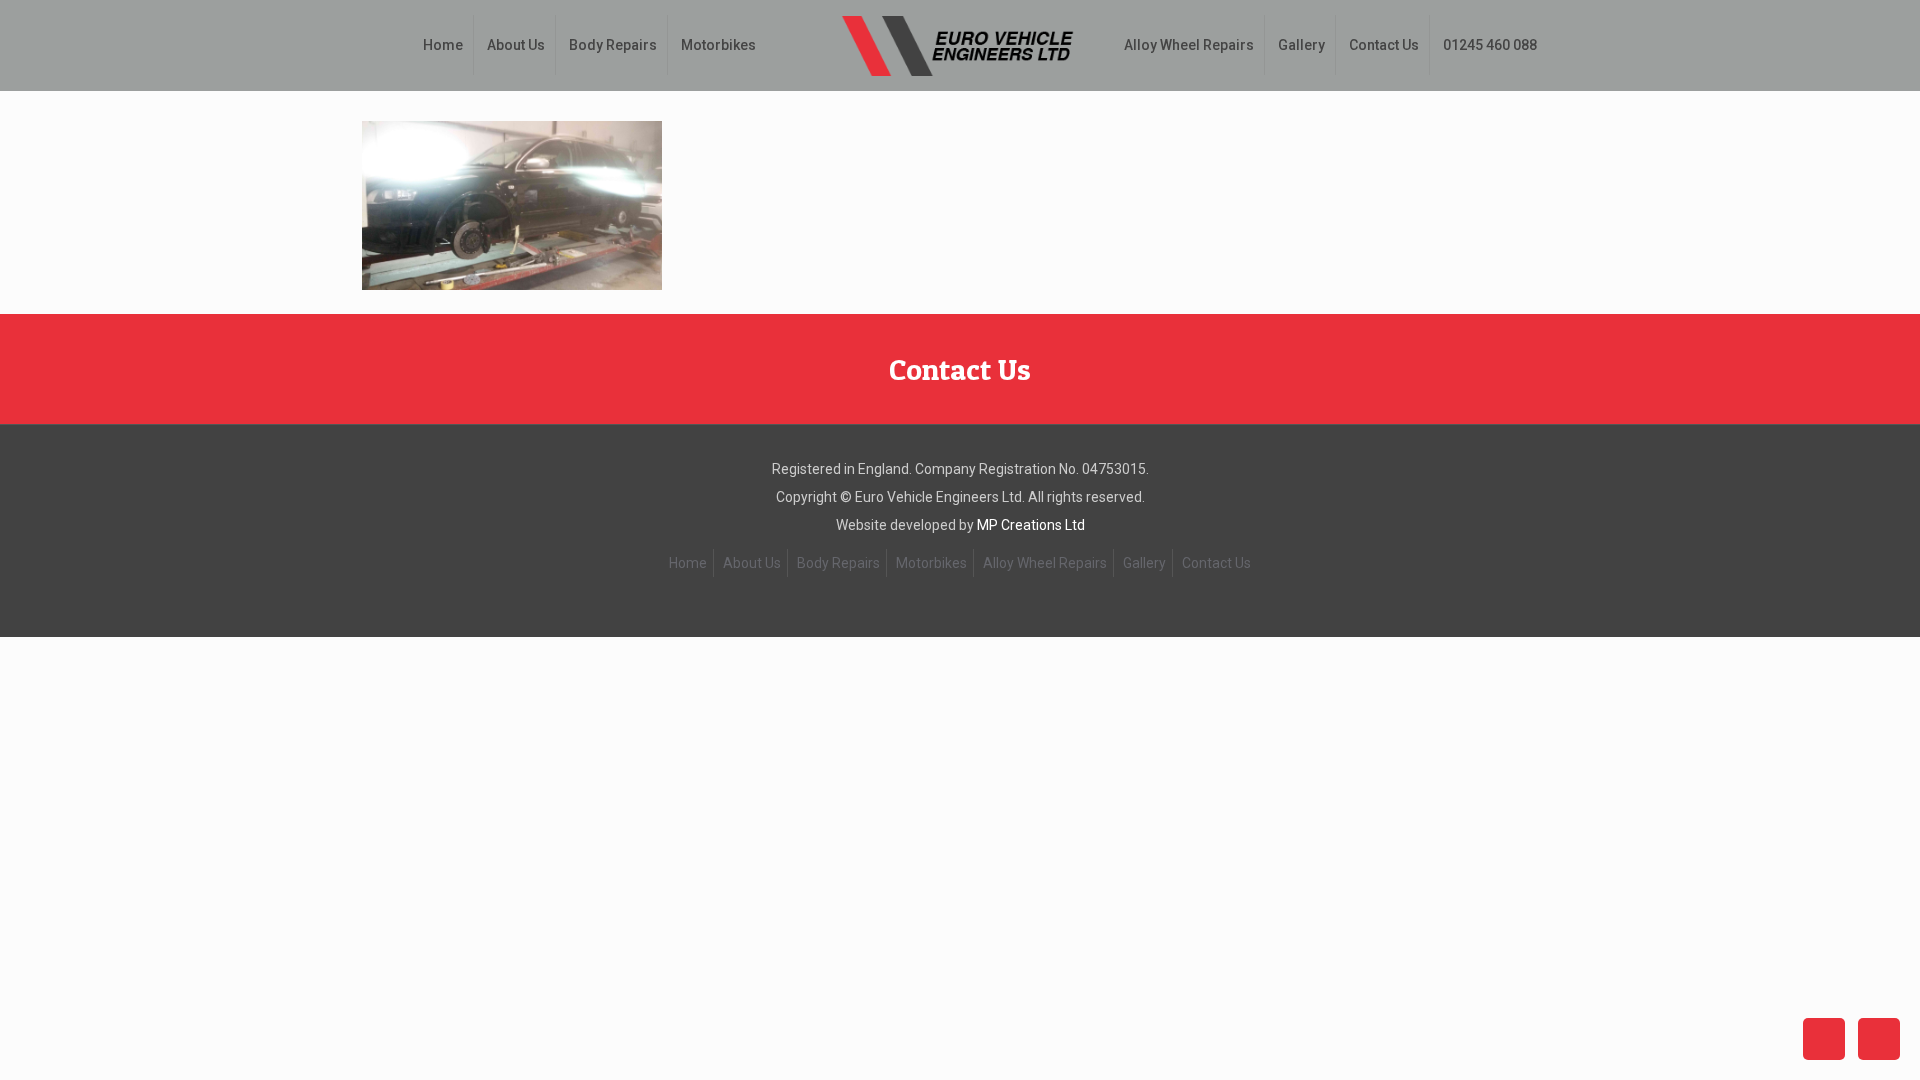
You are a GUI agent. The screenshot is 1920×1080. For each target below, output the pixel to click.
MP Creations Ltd (1031, 525)
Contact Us (960, 369)
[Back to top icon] (1824, 1039)
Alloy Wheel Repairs (1045, 563)
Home (688, 563)
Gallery (1144, 563)
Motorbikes (931, 563)
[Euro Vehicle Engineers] (959, 45)
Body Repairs (838, 563)
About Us (752, 563)
